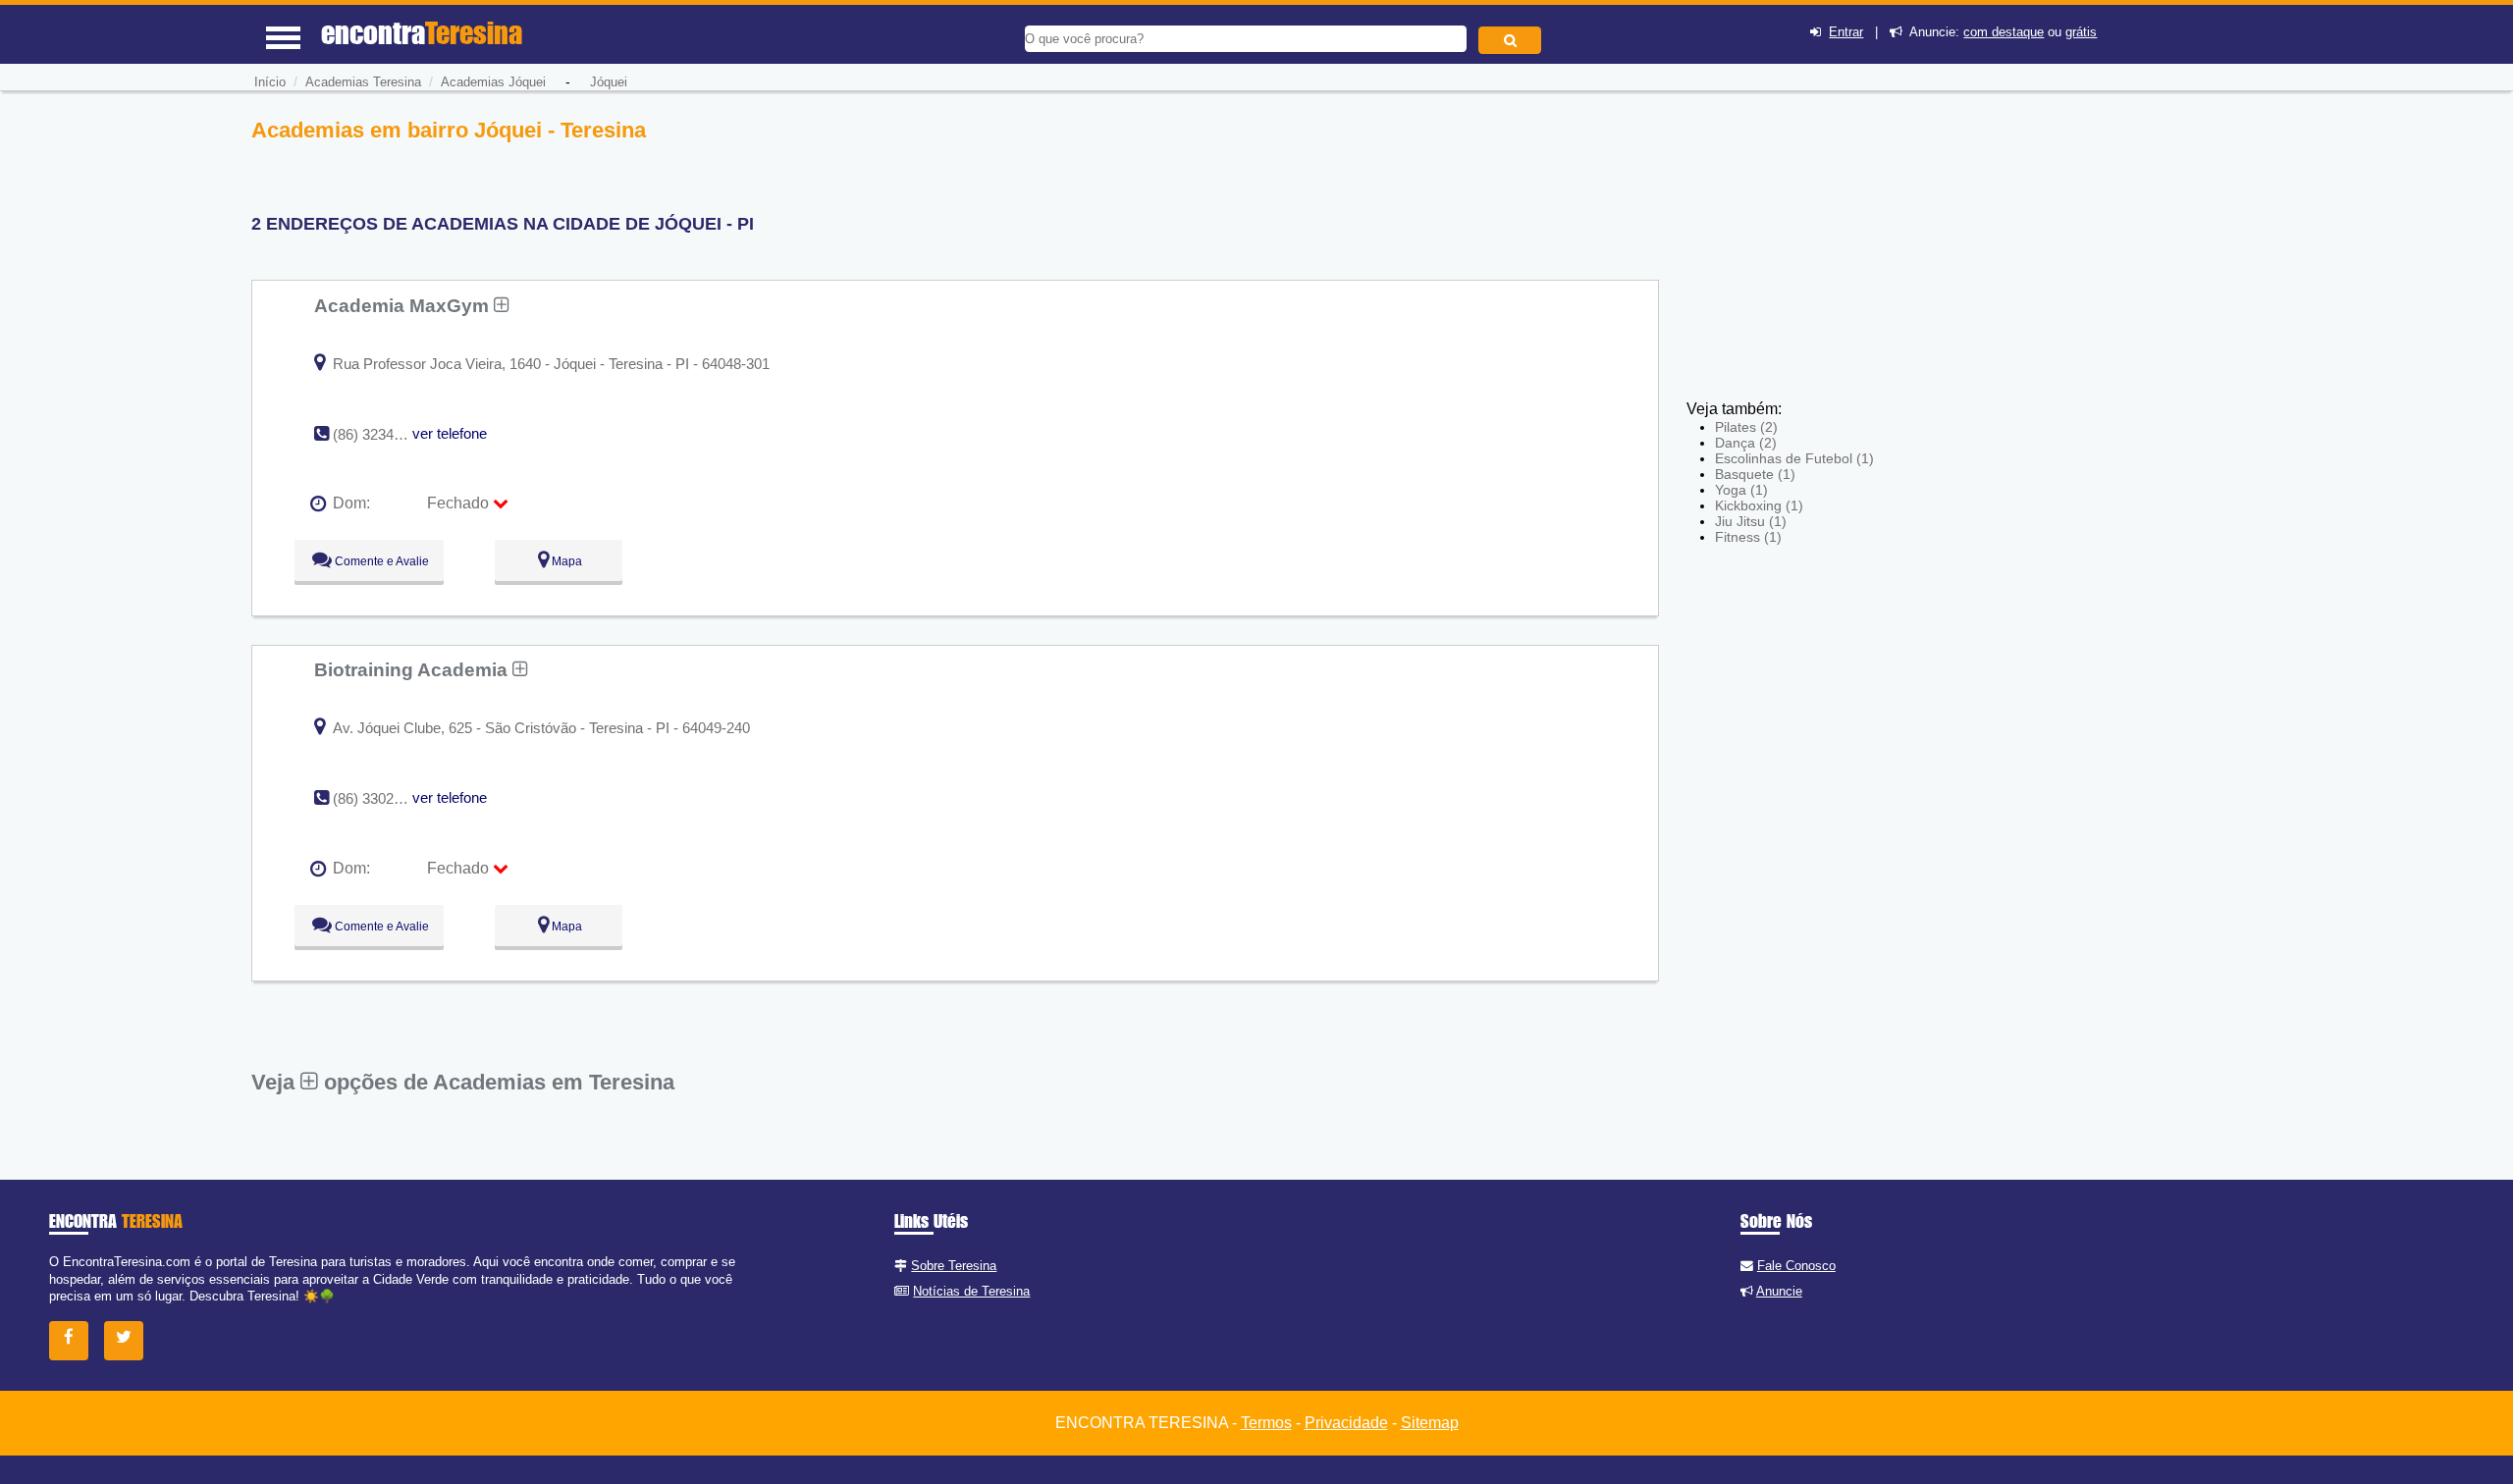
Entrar (1846, 32)
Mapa (565, 561)
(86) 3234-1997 (381, 434)
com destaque (2004, 32)
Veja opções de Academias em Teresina (463, 1082)
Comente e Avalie (380, 561)
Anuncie (1779, 1291)
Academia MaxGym (404, 305)
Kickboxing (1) (1759, 505)
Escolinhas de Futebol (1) (1794, 458)
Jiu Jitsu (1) (1751, 521)
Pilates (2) (1746, 427)
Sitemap (1430, 1423)
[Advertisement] (1831, 255)
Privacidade (1346, 1423)
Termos (1266, 1423)
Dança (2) (1746, 443)
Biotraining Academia (413, 669)
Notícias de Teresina (971, 1291)
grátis (2081, 32)
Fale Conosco (1796, 1266)
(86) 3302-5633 (381, 798)
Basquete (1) (1755, 474)
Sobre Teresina (954, 1266)
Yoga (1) (1741, 490)
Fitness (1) (1748, 537)
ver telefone (450, 433)
